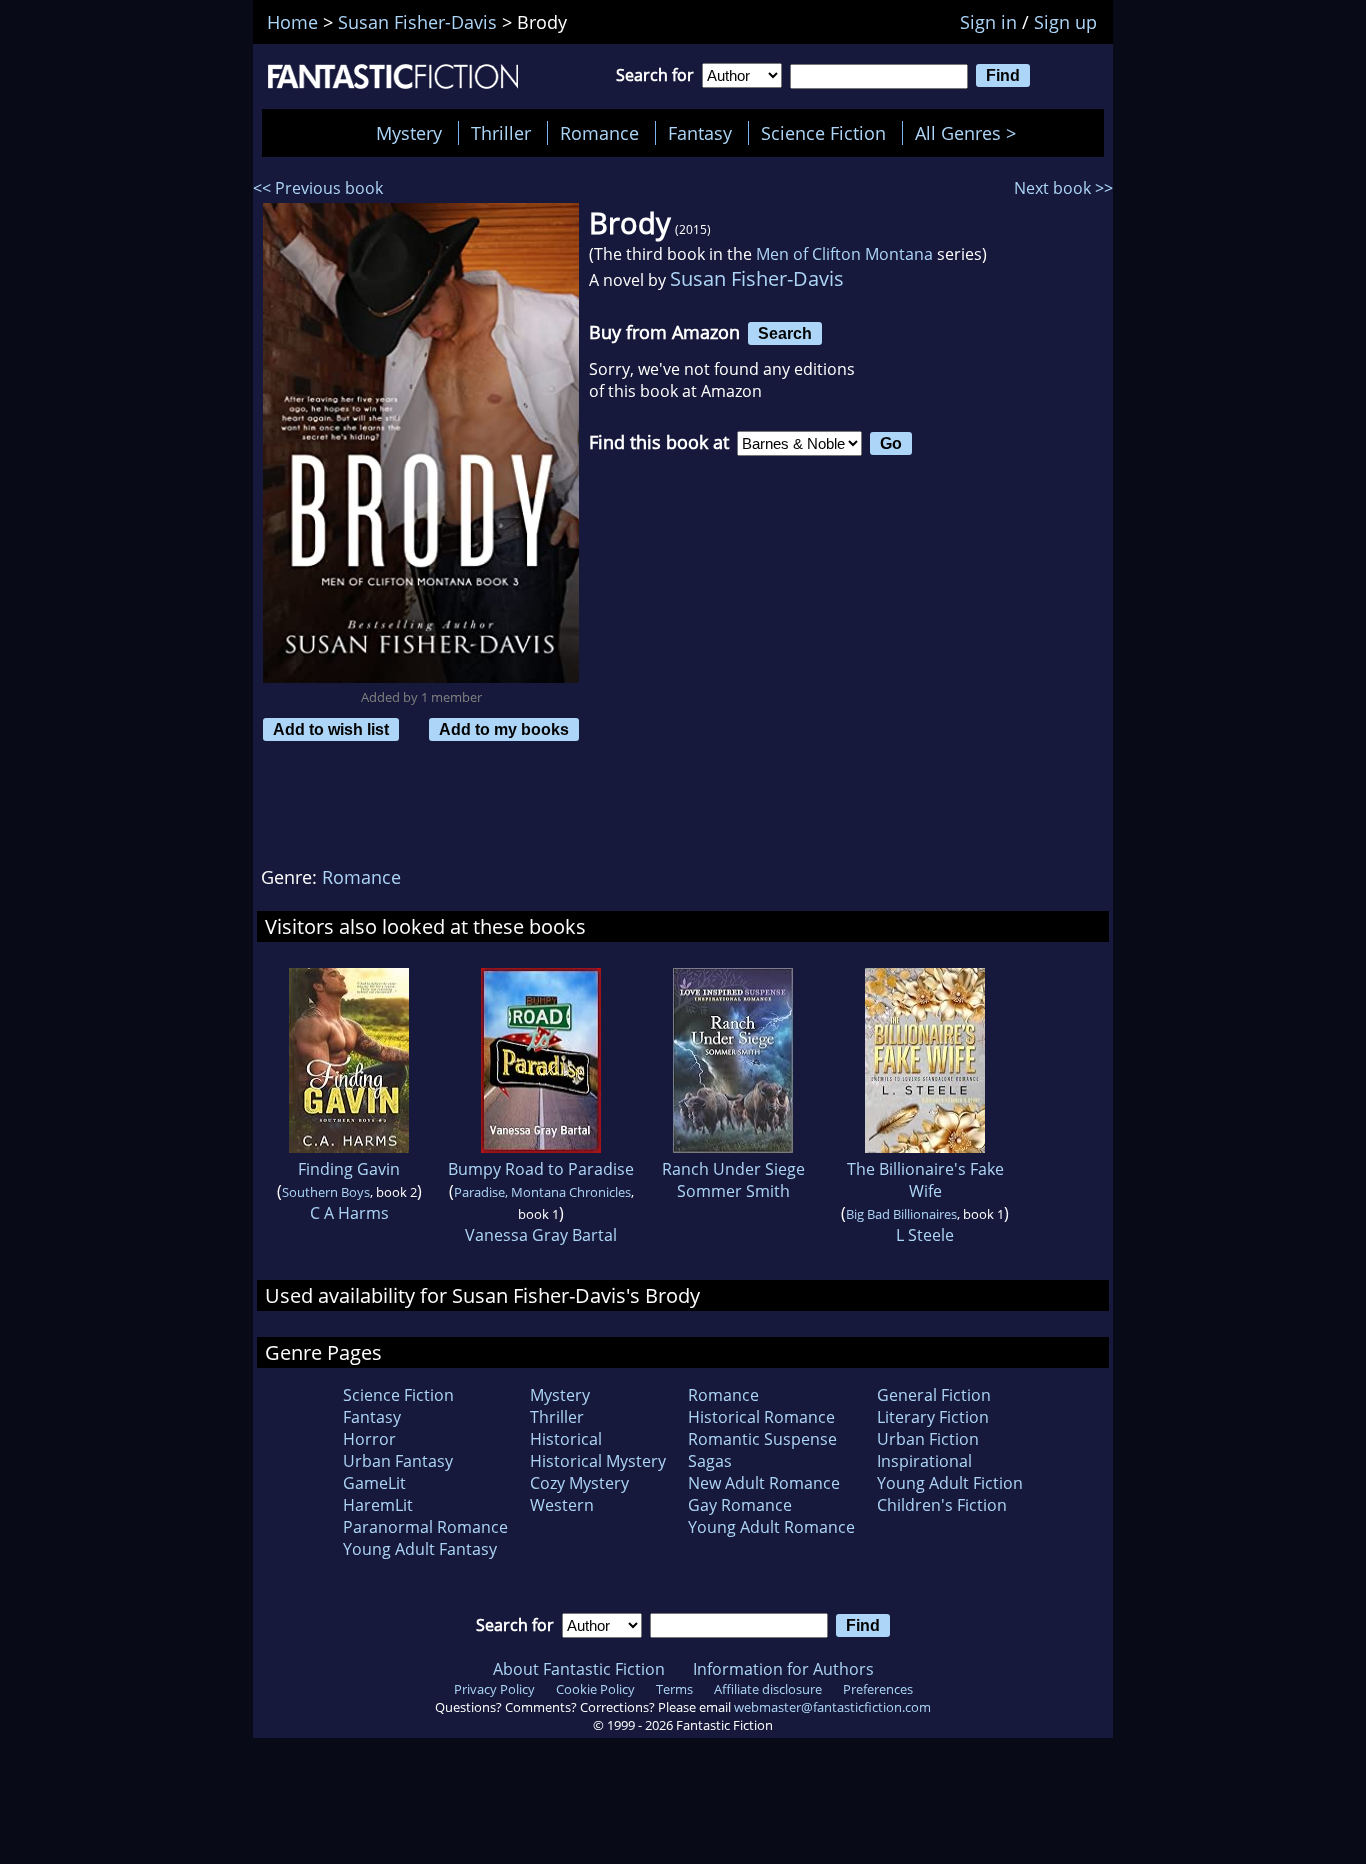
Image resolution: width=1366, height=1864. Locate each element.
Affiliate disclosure (768, 1689)
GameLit (374, 1483)
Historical (566, 1439)
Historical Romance (761, 1417)
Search (785, 333)
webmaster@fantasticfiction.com (832, 1707)
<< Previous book (318, 188)
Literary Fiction (933, 1417)
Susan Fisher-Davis (757, 278)
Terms (674, 1689)
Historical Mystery (598, 1461)
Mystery (409, 133)
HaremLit (378, 1505)
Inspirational (924, 1461)
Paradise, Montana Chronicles (542, 1192)
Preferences (878, 1689)
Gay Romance (740, 1505)
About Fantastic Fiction (579, 1669)
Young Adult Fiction (950, 1483)
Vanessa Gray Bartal (541, 1235)
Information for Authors (783, 1669)
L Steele (925, 1235)
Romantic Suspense (762, 1439)
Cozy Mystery (579, 1483)
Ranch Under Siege (733, 1169)
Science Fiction (823, 133)
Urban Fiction (928, 1439)
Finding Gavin (349, 1169)
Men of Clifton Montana (844, 254)
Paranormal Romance (425, 1527)
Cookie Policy (595, 1689)
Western (562, 1505)
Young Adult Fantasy (420, 1549)
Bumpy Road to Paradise (541, 1169)
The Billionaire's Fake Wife (925, 1180)
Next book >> (1063, 188)
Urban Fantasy (398, 1461)
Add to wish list (331, 729)
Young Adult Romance (771, 1527)
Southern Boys (326, 1192)
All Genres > (970, 133)
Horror (369, 1439)
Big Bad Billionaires (901, 1214)
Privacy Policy (494, 1689)
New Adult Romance (764, 1483)
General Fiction (934, 1395)
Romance (599, 133)
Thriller (501, 133)
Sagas (710, 1461)
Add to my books (504, 729)
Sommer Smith (733, 1191)
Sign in (988, 22)
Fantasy (700, 133)
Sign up (1065, 22)
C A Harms (349, 1213)
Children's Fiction (942, 1505)
